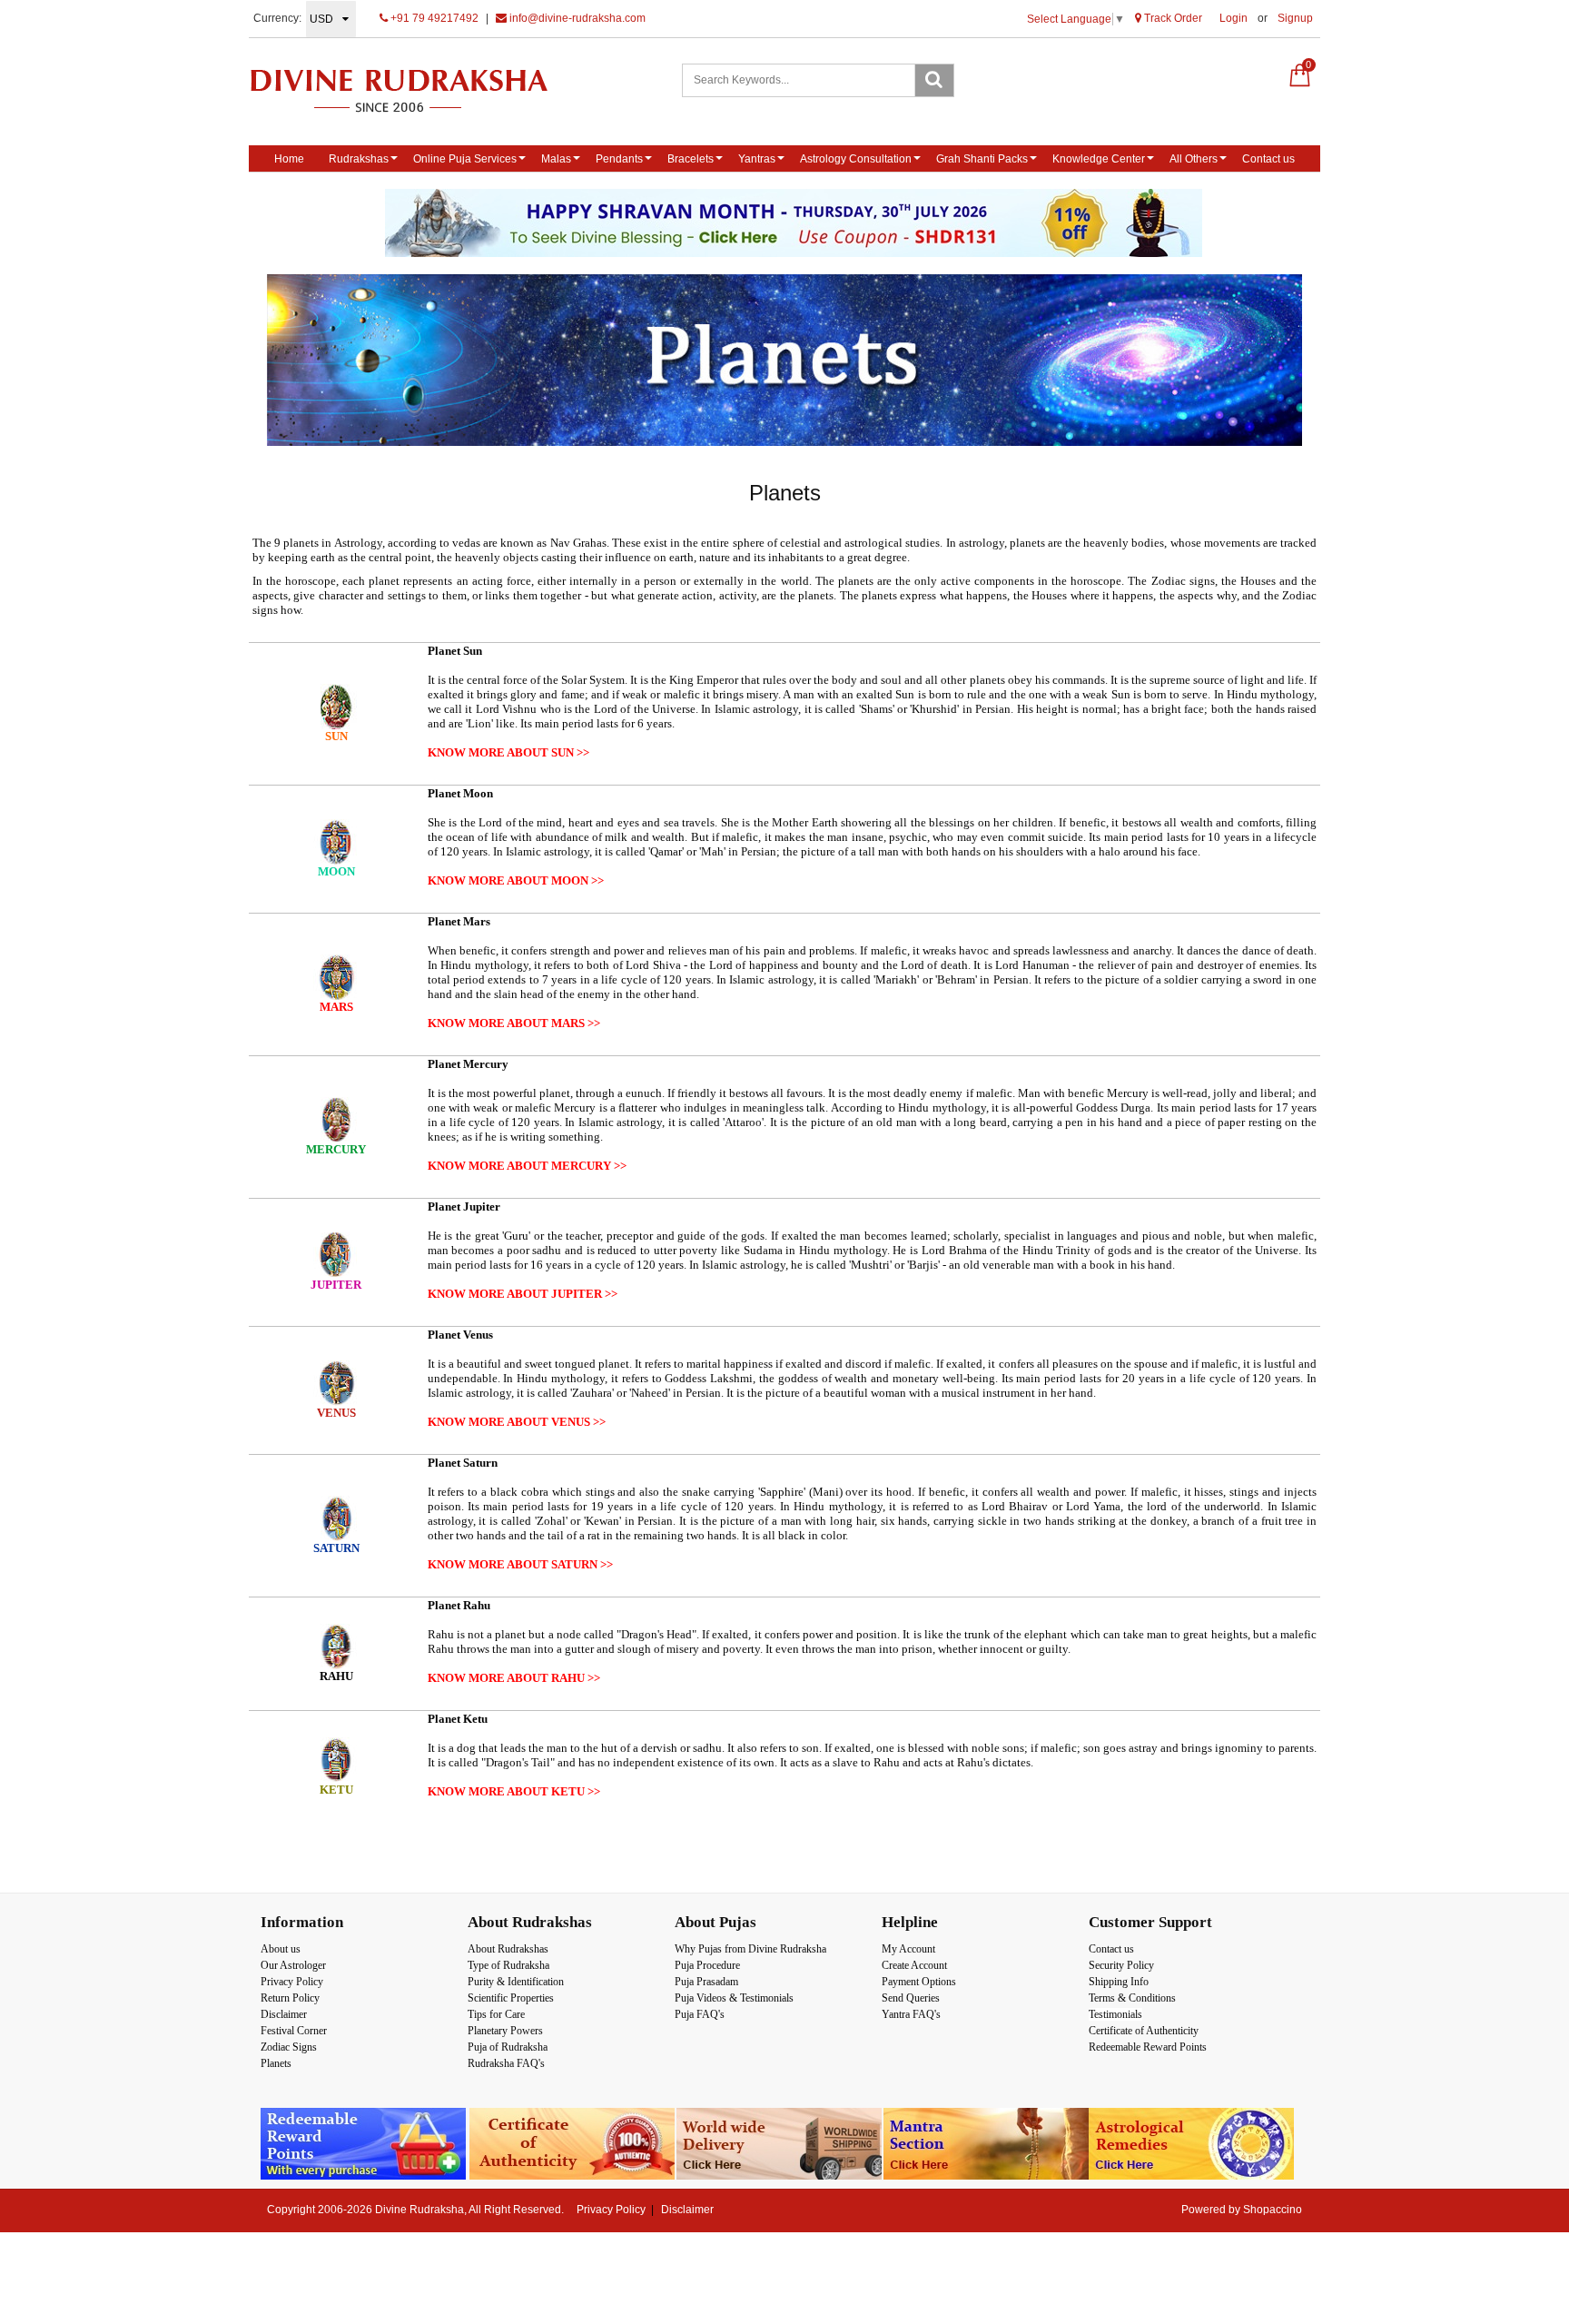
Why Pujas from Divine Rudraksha (750, 1949)
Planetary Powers (505, 2031)
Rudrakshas (359, 159)
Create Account (914, 1965)
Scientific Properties (511, 1998)
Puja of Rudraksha (508, 2047)
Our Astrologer (293, 1965)
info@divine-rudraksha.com (576, 18)
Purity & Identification (516, 1982)
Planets (276, 2063)
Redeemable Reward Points (1148, 2047)
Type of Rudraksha (508, 1965)
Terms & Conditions (1132, 1998)
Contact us (1268, 159)
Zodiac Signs (289, 2047)
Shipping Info (1119, 1982)
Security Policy (1121, 1965)
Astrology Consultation (856, 159)
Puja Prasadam (706, 1982)
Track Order (1172, 18)
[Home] (418, 90)
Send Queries (911, 1998)
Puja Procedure (707, 1965)
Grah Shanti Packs (982, 159)
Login (1233, 18)
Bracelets (691, 159)
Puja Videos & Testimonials (734, 1998)
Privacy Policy (292, 1982)
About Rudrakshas (508, 1949)
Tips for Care (496, 2014)
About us (281, 1949)
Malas (556, 159)
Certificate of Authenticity (1144, 2031)
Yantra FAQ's (911, 2014)
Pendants (619, 159)
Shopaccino (1273, 2210)
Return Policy (290, 1998)
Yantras (757, 159)
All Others (1194, 159)
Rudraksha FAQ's (506, 2063)
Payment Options (919, 1982)
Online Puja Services (465, 159)
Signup (1295, 18)
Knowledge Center (1099, 159)
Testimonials (1115, 2014)
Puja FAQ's (700, 2014)
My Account (908, 1949)
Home (289, 159)
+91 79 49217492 (433, 18)
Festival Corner (294, 2031)
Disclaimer (284, 2014)
